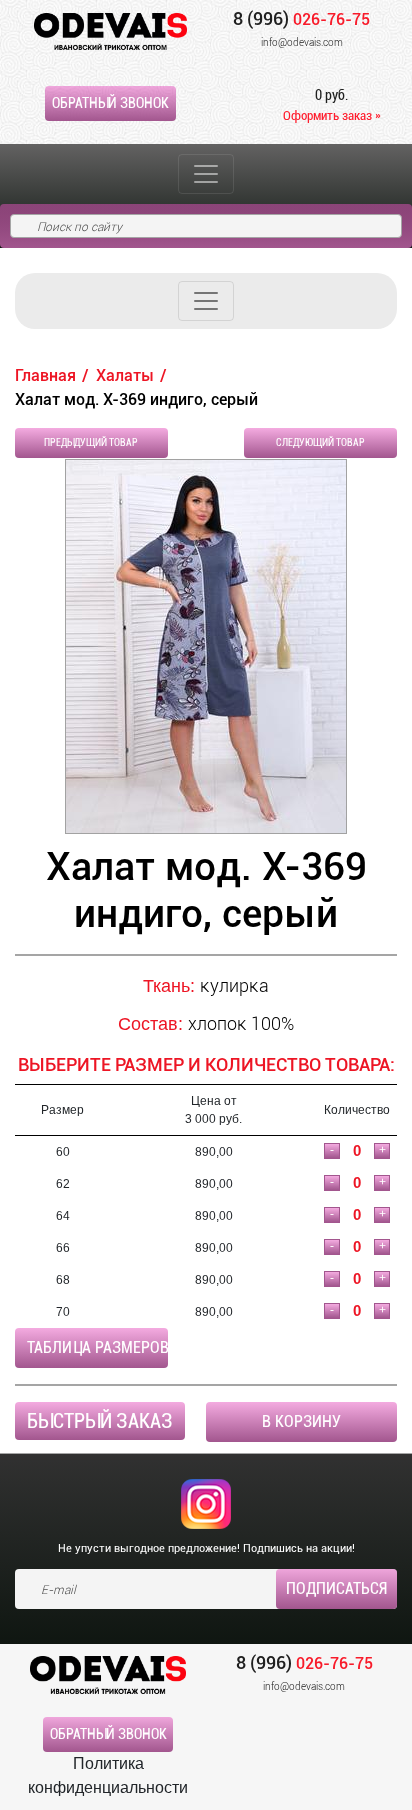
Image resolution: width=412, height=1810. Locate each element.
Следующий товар (320, 442)
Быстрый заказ (100, 1421)
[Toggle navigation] (206, 174)
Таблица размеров (97, 1347)
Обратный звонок (110, 103)
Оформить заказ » (332, 115)
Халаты (125, 375)
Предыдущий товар (91, 442)
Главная (45, 375)
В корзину (301, 1421)
